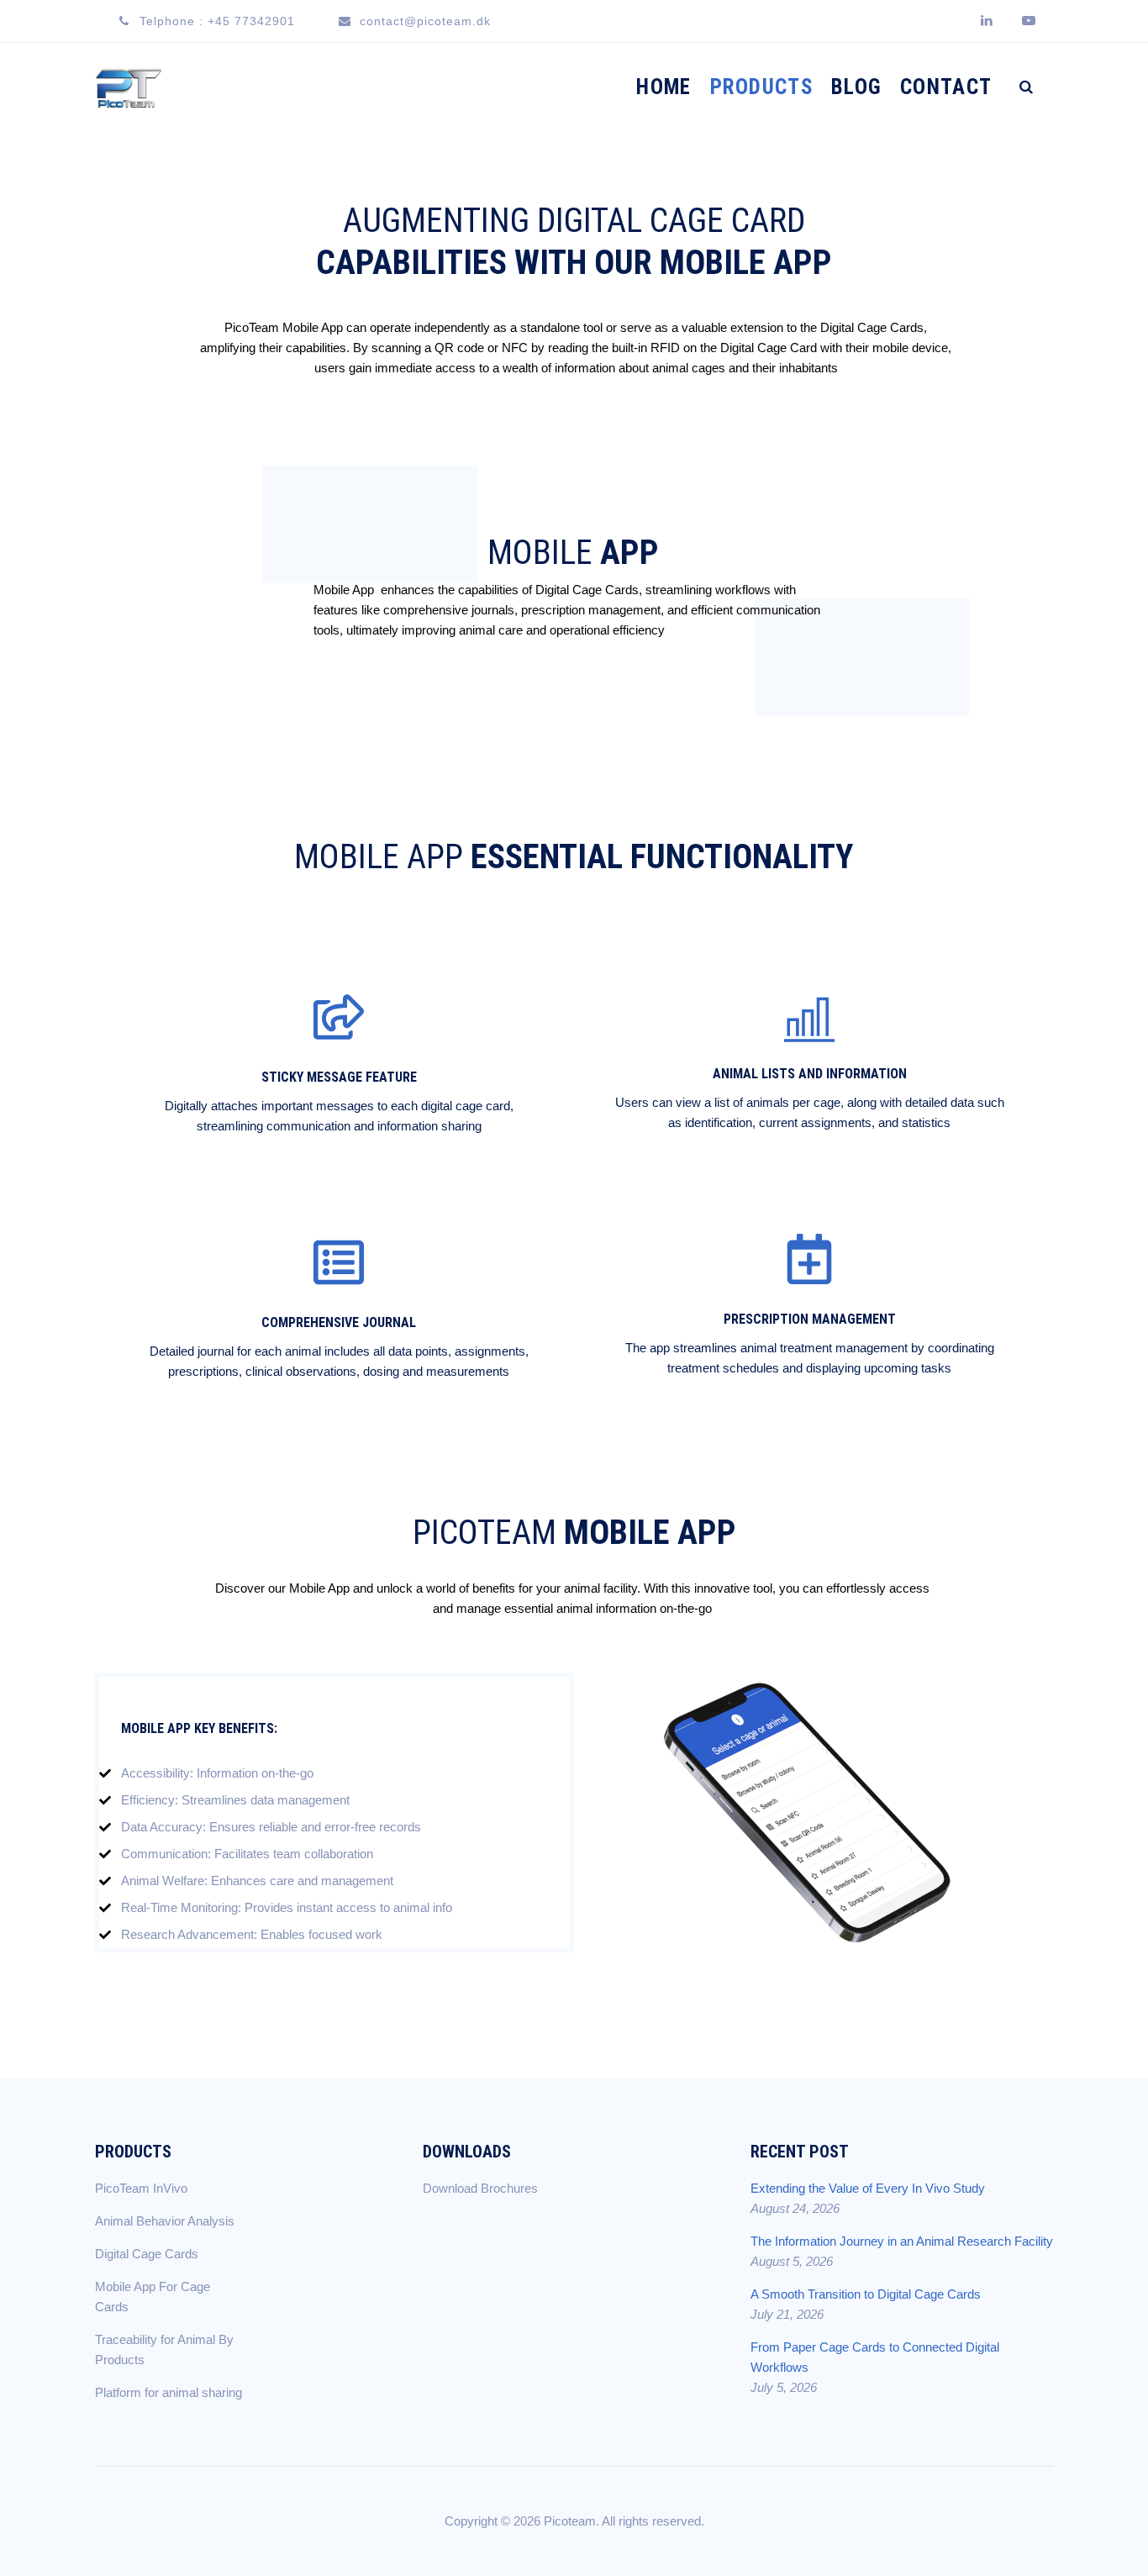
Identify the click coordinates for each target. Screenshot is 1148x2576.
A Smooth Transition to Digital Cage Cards (866, 2294)
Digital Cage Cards (147, 2254)
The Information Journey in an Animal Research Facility (902, 2241)
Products (761, 87)
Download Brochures (480, 2188)
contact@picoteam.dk (425, 21)
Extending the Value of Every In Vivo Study (868, 2188)
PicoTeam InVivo (141, 2188)
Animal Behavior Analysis (165, 2221)
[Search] (1026, 87)
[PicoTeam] (129, 87)
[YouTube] (1032, 21)
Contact (946, 87)
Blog (856, 87)
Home (664, 87)
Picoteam (570, 2521)
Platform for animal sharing (169, 2392)
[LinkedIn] (990, 21)
